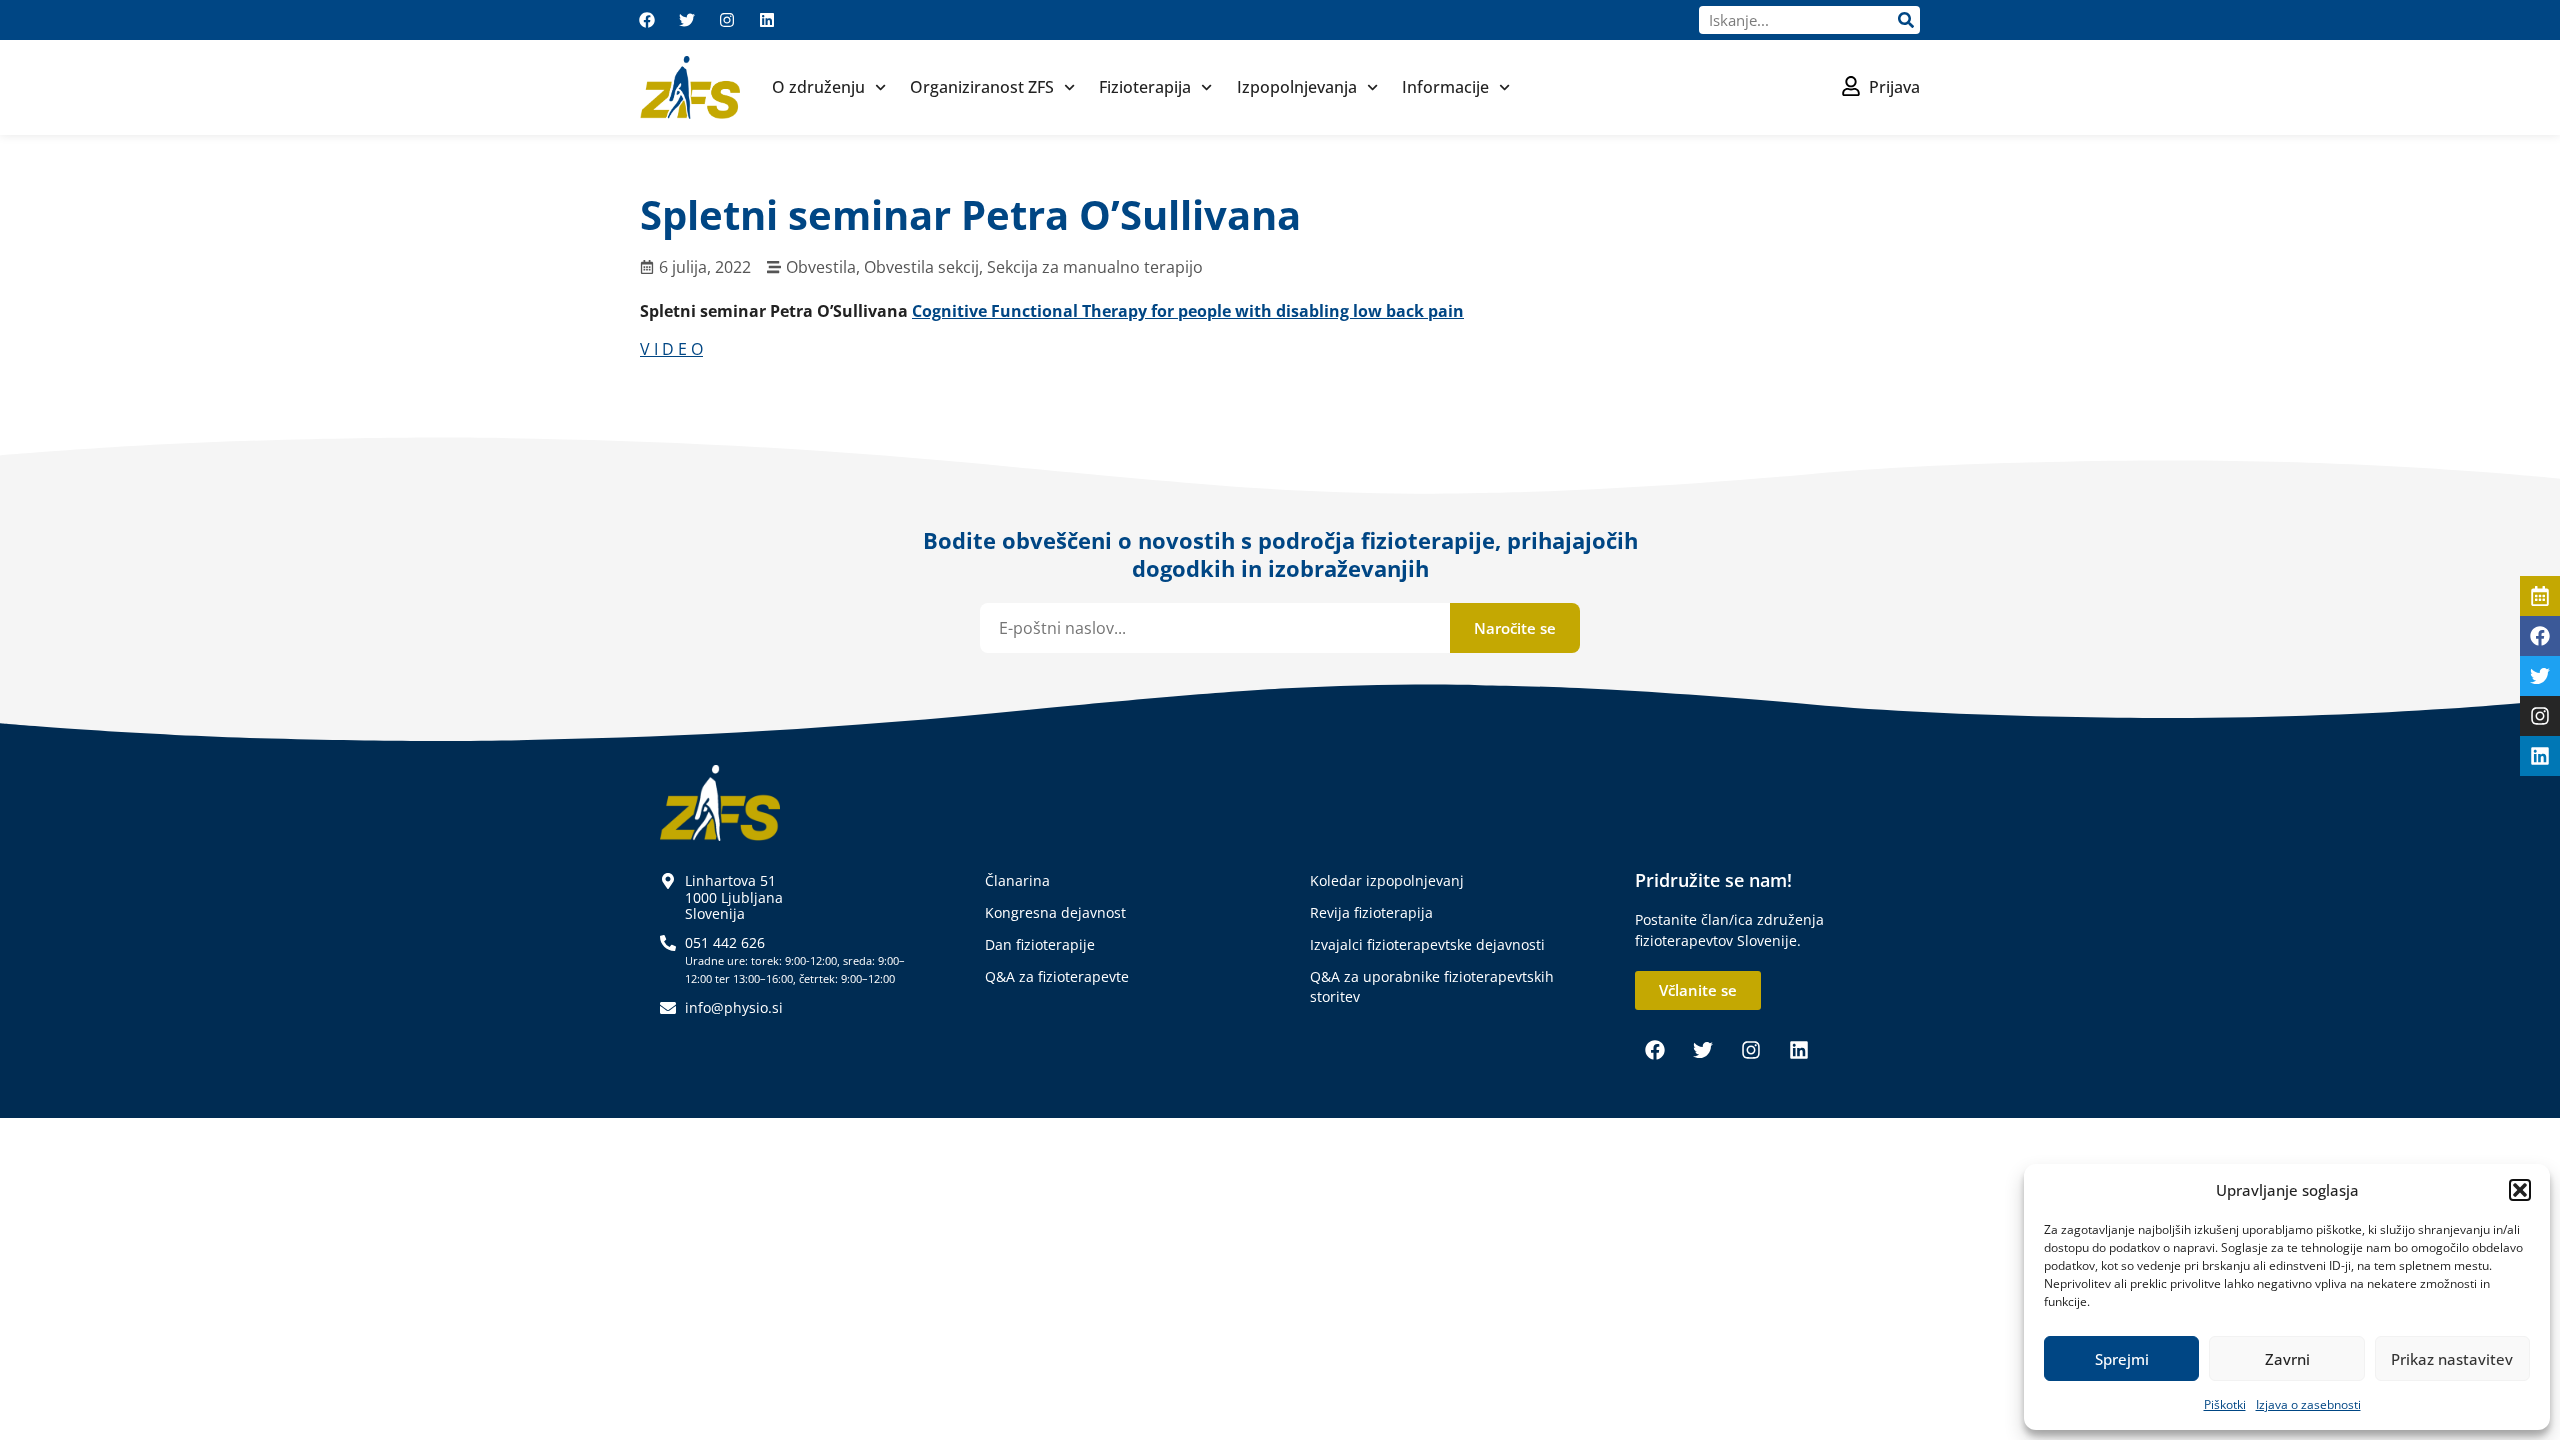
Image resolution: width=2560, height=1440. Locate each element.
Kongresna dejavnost (1055, 912)
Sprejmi (2122, 1359)
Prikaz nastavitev (2452, 1359)
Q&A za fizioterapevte (1057, 976)
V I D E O (671, 349)
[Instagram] (727, 20)
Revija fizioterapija (1371, 912)
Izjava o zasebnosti (2308, 1404)
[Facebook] (647, 20)
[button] (2520, 1190)
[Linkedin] (767, 20)
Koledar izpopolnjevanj (1387, 880)
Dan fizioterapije (1040, 944)
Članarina (1017, 880)
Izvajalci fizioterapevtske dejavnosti (1427, 944)
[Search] (1906, 20)
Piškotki (2225, 1404)
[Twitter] (687, 20)
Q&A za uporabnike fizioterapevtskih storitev (1432, 986)
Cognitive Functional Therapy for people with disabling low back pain (1188, 311)
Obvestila (821, 267)
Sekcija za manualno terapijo (1095, 267)
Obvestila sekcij (921, 267)
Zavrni (2287, 1359)
